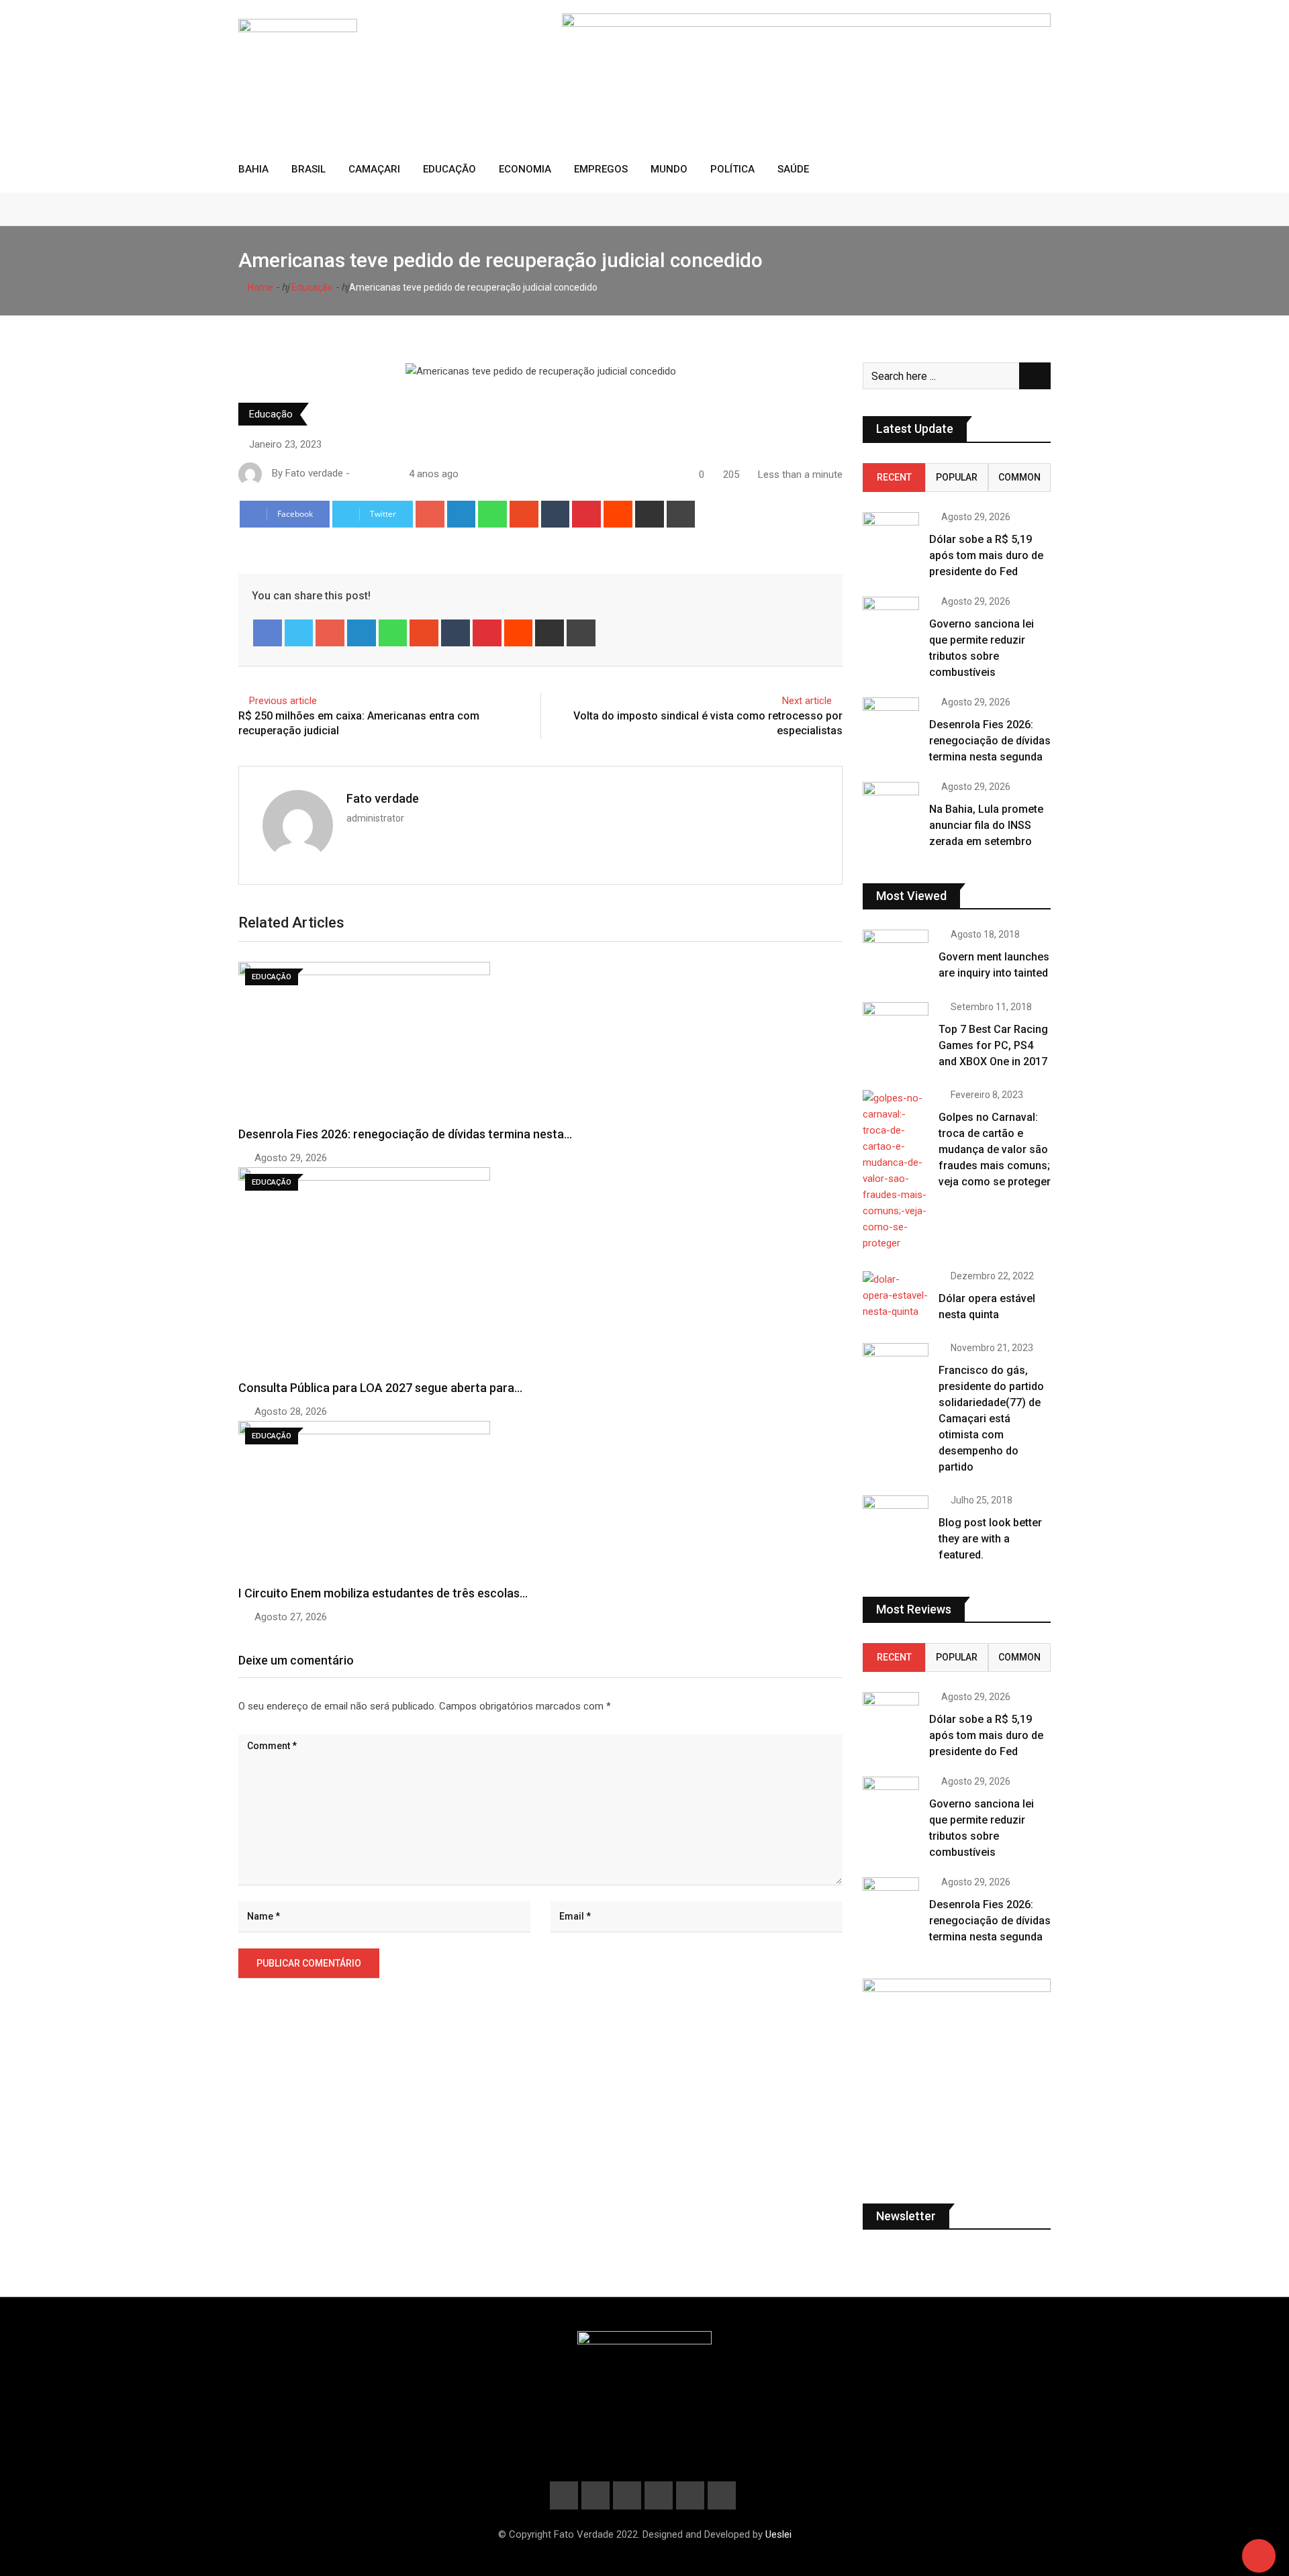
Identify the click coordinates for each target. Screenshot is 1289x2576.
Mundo (669, 169)
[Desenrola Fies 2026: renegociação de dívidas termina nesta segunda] (891, 714)
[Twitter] (299, 633)
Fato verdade (383, 798)
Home (259, 287)
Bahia (253, 169)
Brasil (308, 169)
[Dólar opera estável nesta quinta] (896, 1295)
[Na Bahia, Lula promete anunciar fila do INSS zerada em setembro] (891, 799)
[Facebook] (268, 633)
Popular (957, 477)
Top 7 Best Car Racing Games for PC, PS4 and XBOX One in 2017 (993, 1045)
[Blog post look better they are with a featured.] (896, 1522)
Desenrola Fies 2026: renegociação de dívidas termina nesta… (405, 1134)
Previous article (283, 701)
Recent (894, 477)
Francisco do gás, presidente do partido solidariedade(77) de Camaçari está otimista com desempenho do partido (991, 1419)
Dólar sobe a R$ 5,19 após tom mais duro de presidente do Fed (986, 555)
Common (1019, 477)
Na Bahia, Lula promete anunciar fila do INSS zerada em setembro (986, 825)
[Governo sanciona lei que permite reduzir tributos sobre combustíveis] (891, 614)
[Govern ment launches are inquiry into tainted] (896, 956)
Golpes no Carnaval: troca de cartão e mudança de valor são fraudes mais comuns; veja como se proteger (995, 1149)
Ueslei (778, 2534)
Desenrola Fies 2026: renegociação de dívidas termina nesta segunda (990, 741)
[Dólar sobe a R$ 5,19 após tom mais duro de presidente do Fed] (891, 529)
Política (732, 169)
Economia (525, 169)
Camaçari (374, 169)
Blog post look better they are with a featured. (990, 1539)
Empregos (601, 169)
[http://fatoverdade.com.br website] (358, 474)
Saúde (793, 169)
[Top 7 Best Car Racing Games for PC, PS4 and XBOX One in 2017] (896, 1028)
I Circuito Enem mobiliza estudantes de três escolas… (383, 1593)
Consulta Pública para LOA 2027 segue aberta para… (380, 1388)
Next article (807, 701)
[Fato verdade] (371, 474)
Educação (449, 169)
